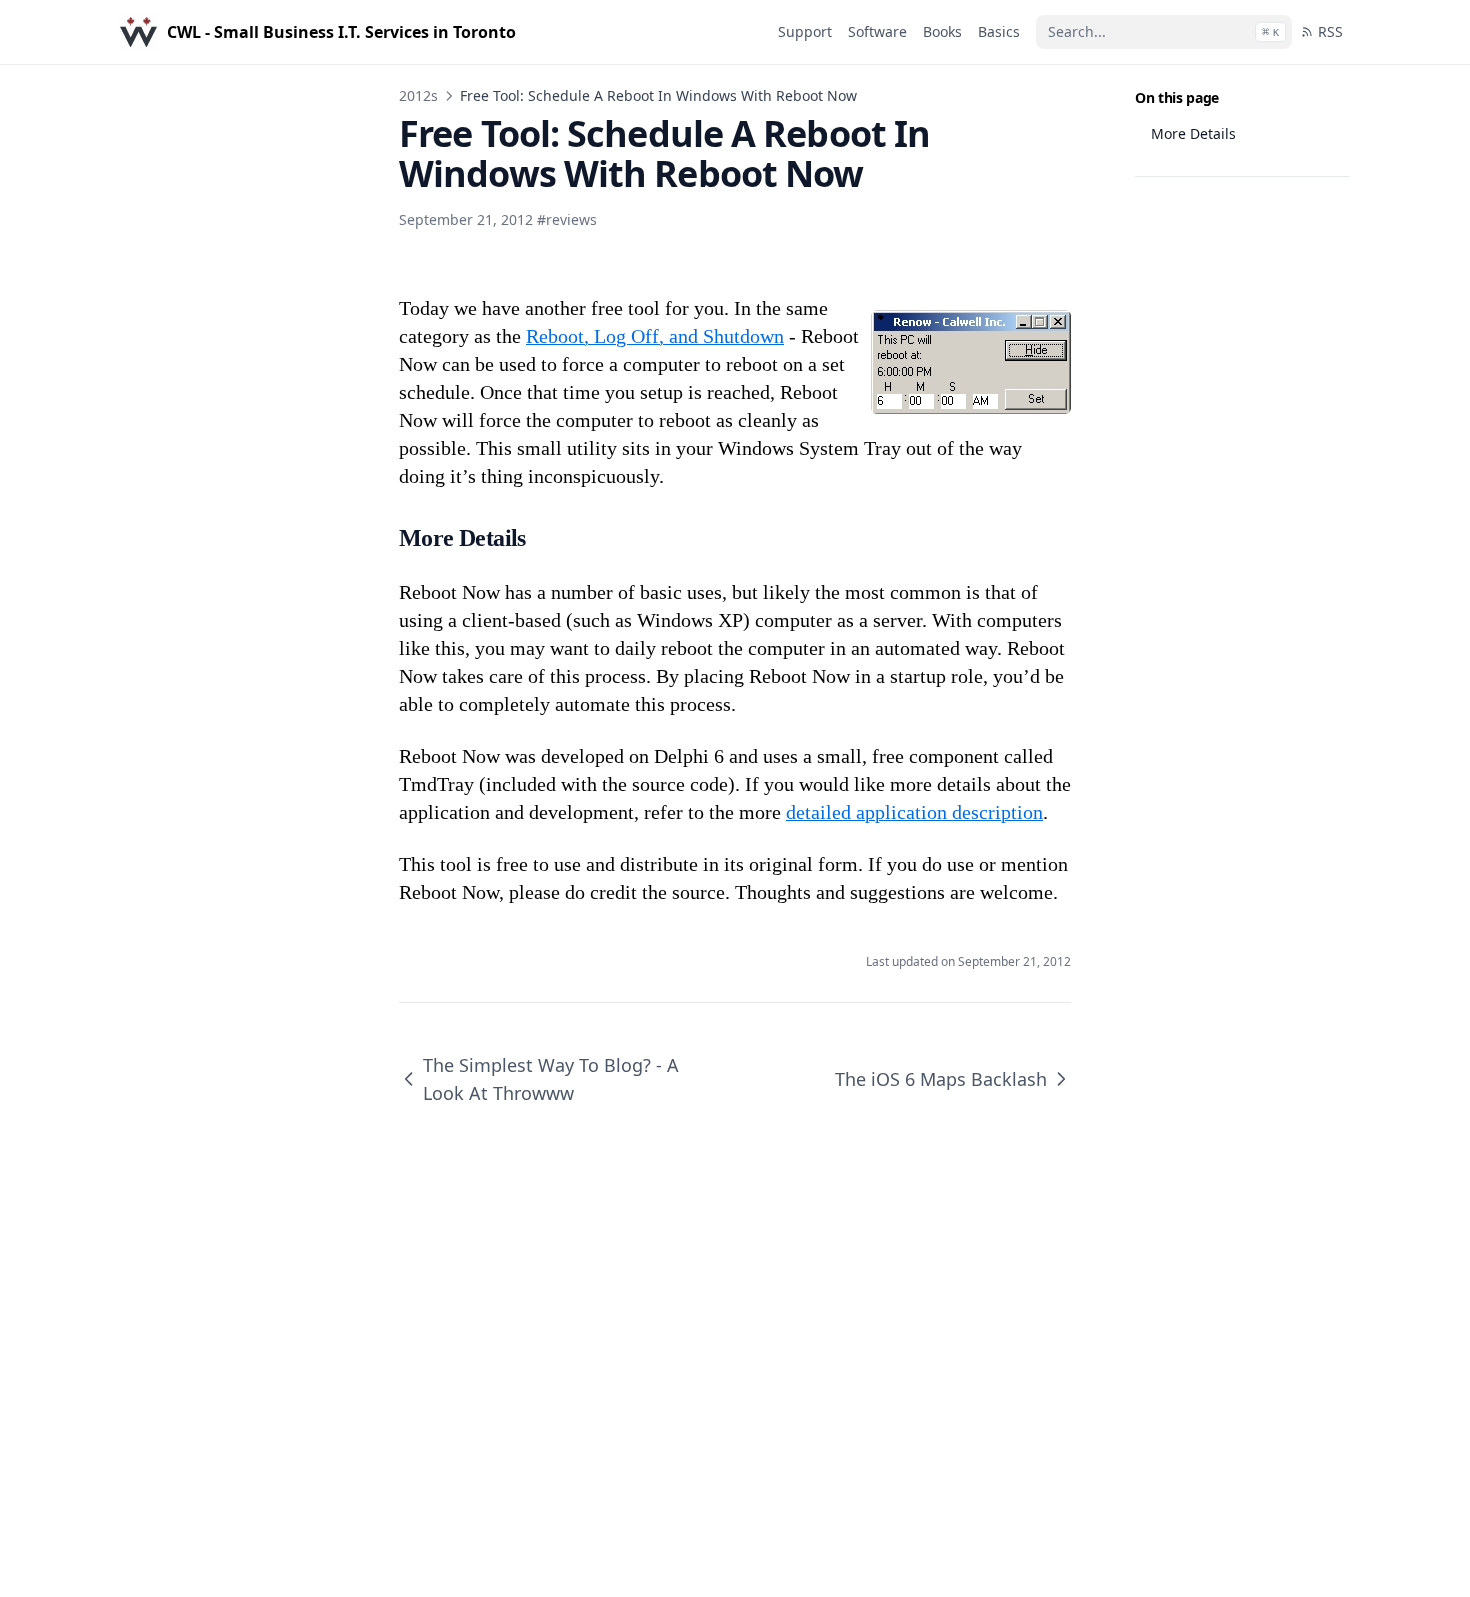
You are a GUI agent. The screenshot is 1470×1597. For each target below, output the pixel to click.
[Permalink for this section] (544, 538)
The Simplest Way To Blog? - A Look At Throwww (551, 1079)
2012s (418, 95)
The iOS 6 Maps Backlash (941, 1079)
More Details (1193, 133)
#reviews (567, 219)
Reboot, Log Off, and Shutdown (655, 336)
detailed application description (914, 812)
